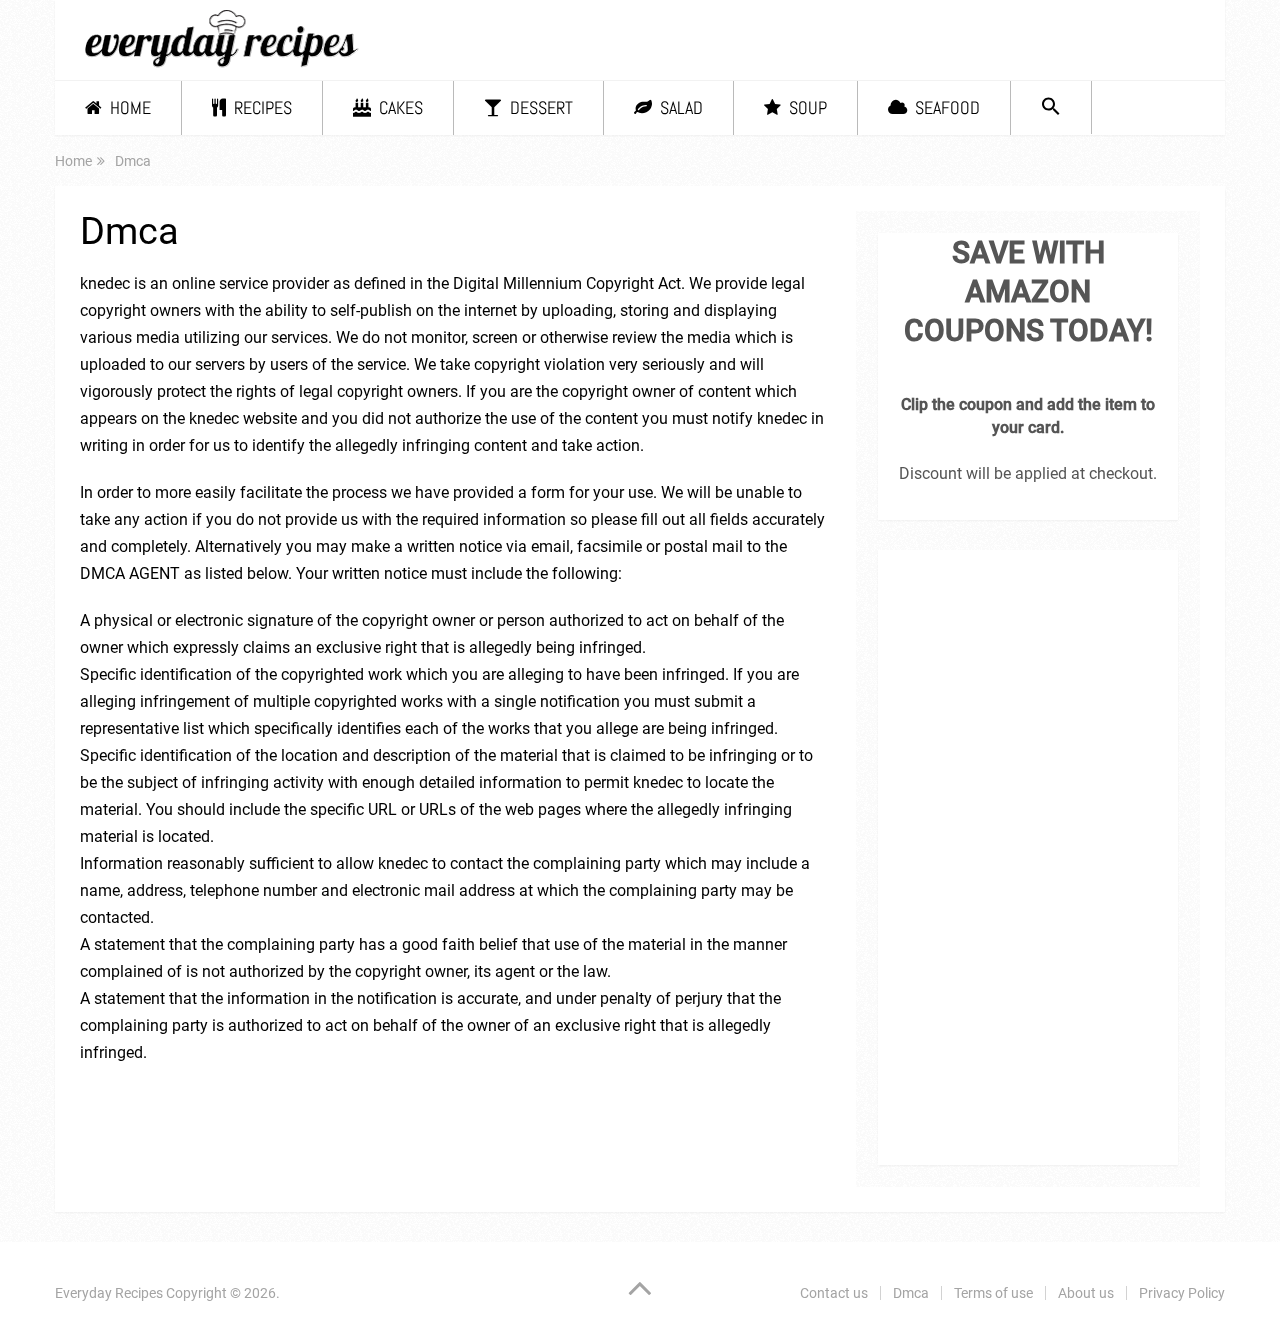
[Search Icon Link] (1051, 107)
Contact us (834, 1293)
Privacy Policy (1182, 1293)
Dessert (539, 107)
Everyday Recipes (109, 1293)
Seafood (945, 107)
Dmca (911, 1293)
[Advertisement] (1028, 850)
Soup (806, 107)
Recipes (261, 107)
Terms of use (993, 1293)
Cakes (399, 107)
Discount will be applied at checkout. (1028, 473)
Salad (679, 107)
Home (128, 107)
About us (1086, 1293)
